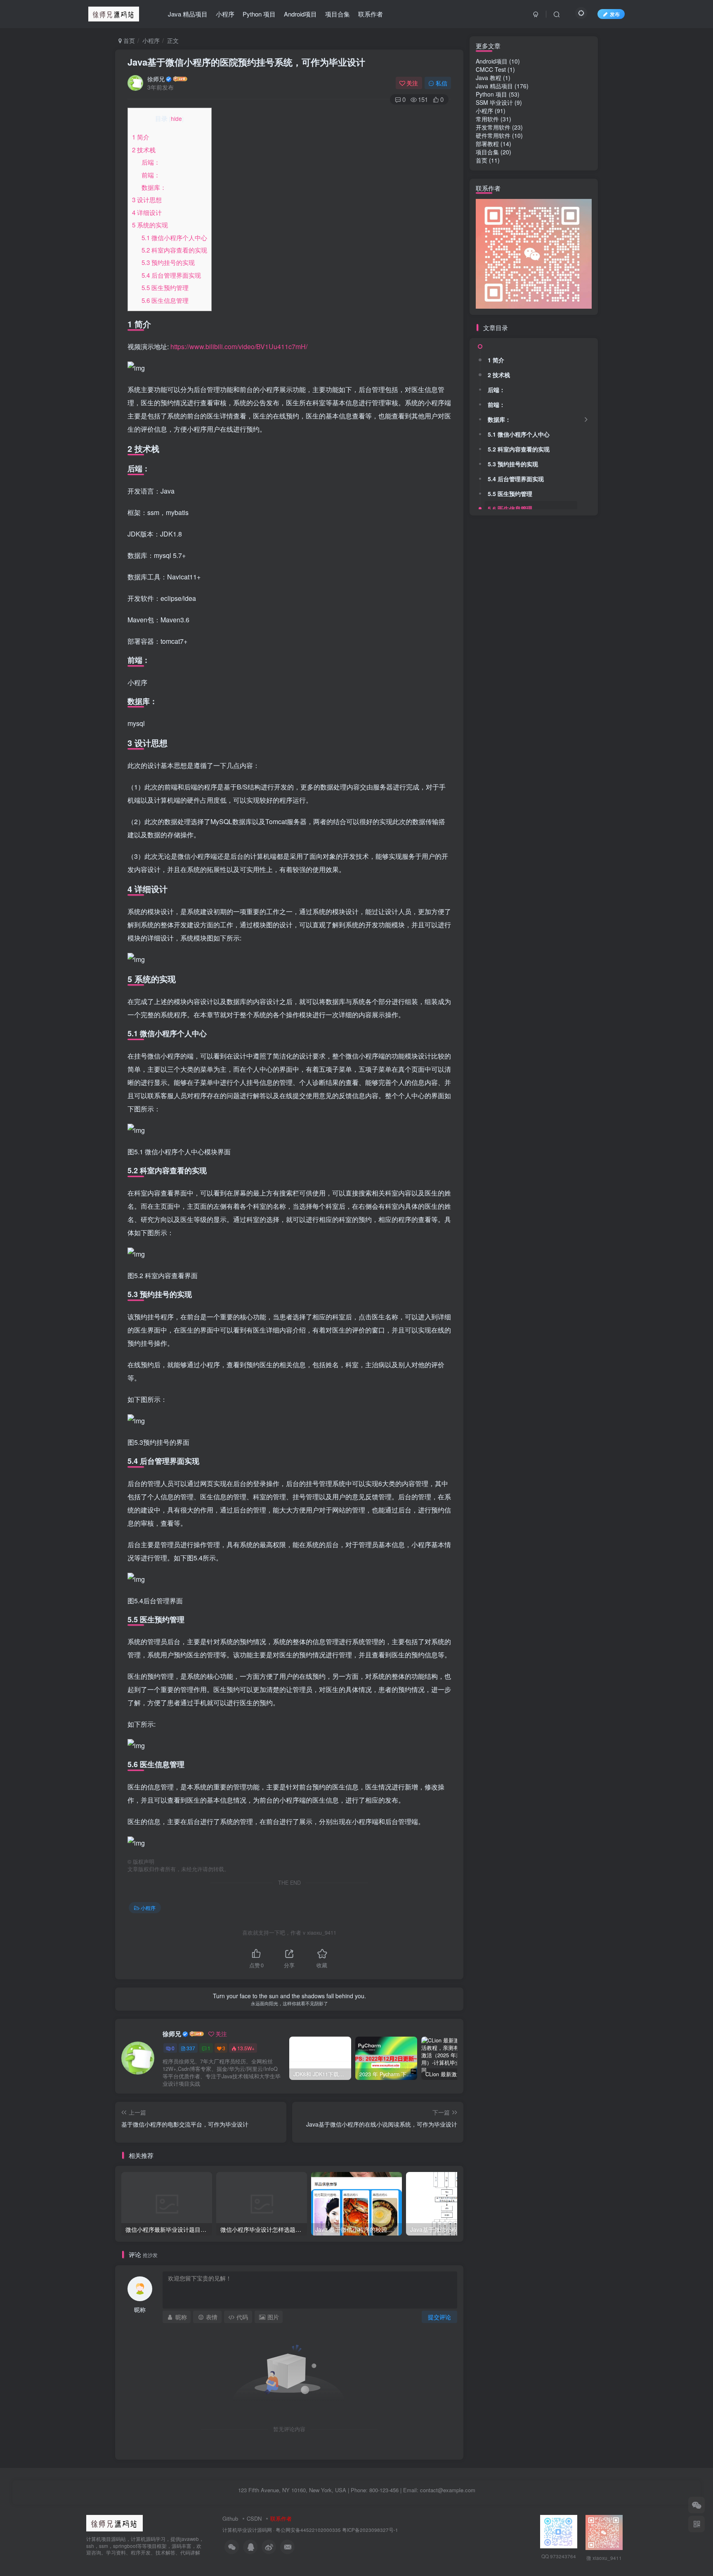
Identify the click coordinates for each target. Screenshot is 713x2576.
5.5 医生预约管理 (165, 287)
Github (230, 2518)
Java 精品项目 (188, 14)
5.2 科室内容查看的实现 (174, 250)
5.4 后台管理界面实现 (171, 275)
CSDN (254, 2518)
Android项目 (300, 14)
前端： (151, 175)
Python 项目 (259, 14)
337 (191, 2048)
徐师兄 (156, 79)
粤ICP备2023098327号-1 (370, 2530)
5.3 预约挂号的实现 (168, 262)
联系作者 (371, 14)
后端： (151, 162)
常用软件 (487, 119)
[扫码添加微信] (696, 2505)
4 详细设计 (147, 212)
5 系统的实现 (150, 225)
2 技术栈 (144, 150)
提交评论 (439, 2317)
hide (176, 118)
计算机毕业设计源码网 (247, 2530)
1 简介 (141, 137)
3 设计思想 (147, 200)
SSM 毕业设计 (494, 102)
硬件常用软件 (493, 135)
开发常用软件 (493, 127)
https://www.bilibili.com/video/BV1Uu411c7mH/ (239, 346)
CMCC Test (491, 69)
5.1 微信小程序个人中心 (174, 238)
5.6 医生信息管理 (165, 300)
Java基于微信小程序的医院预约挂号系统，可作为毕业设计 (246, 62)
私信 (441, 83)
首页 (128, 40)
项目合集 (338, 14)
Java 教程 (489, 78)
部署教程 (487, 144)
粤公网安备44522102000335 (308, 2530)
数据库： (154, 187)
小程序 (225, 14)
